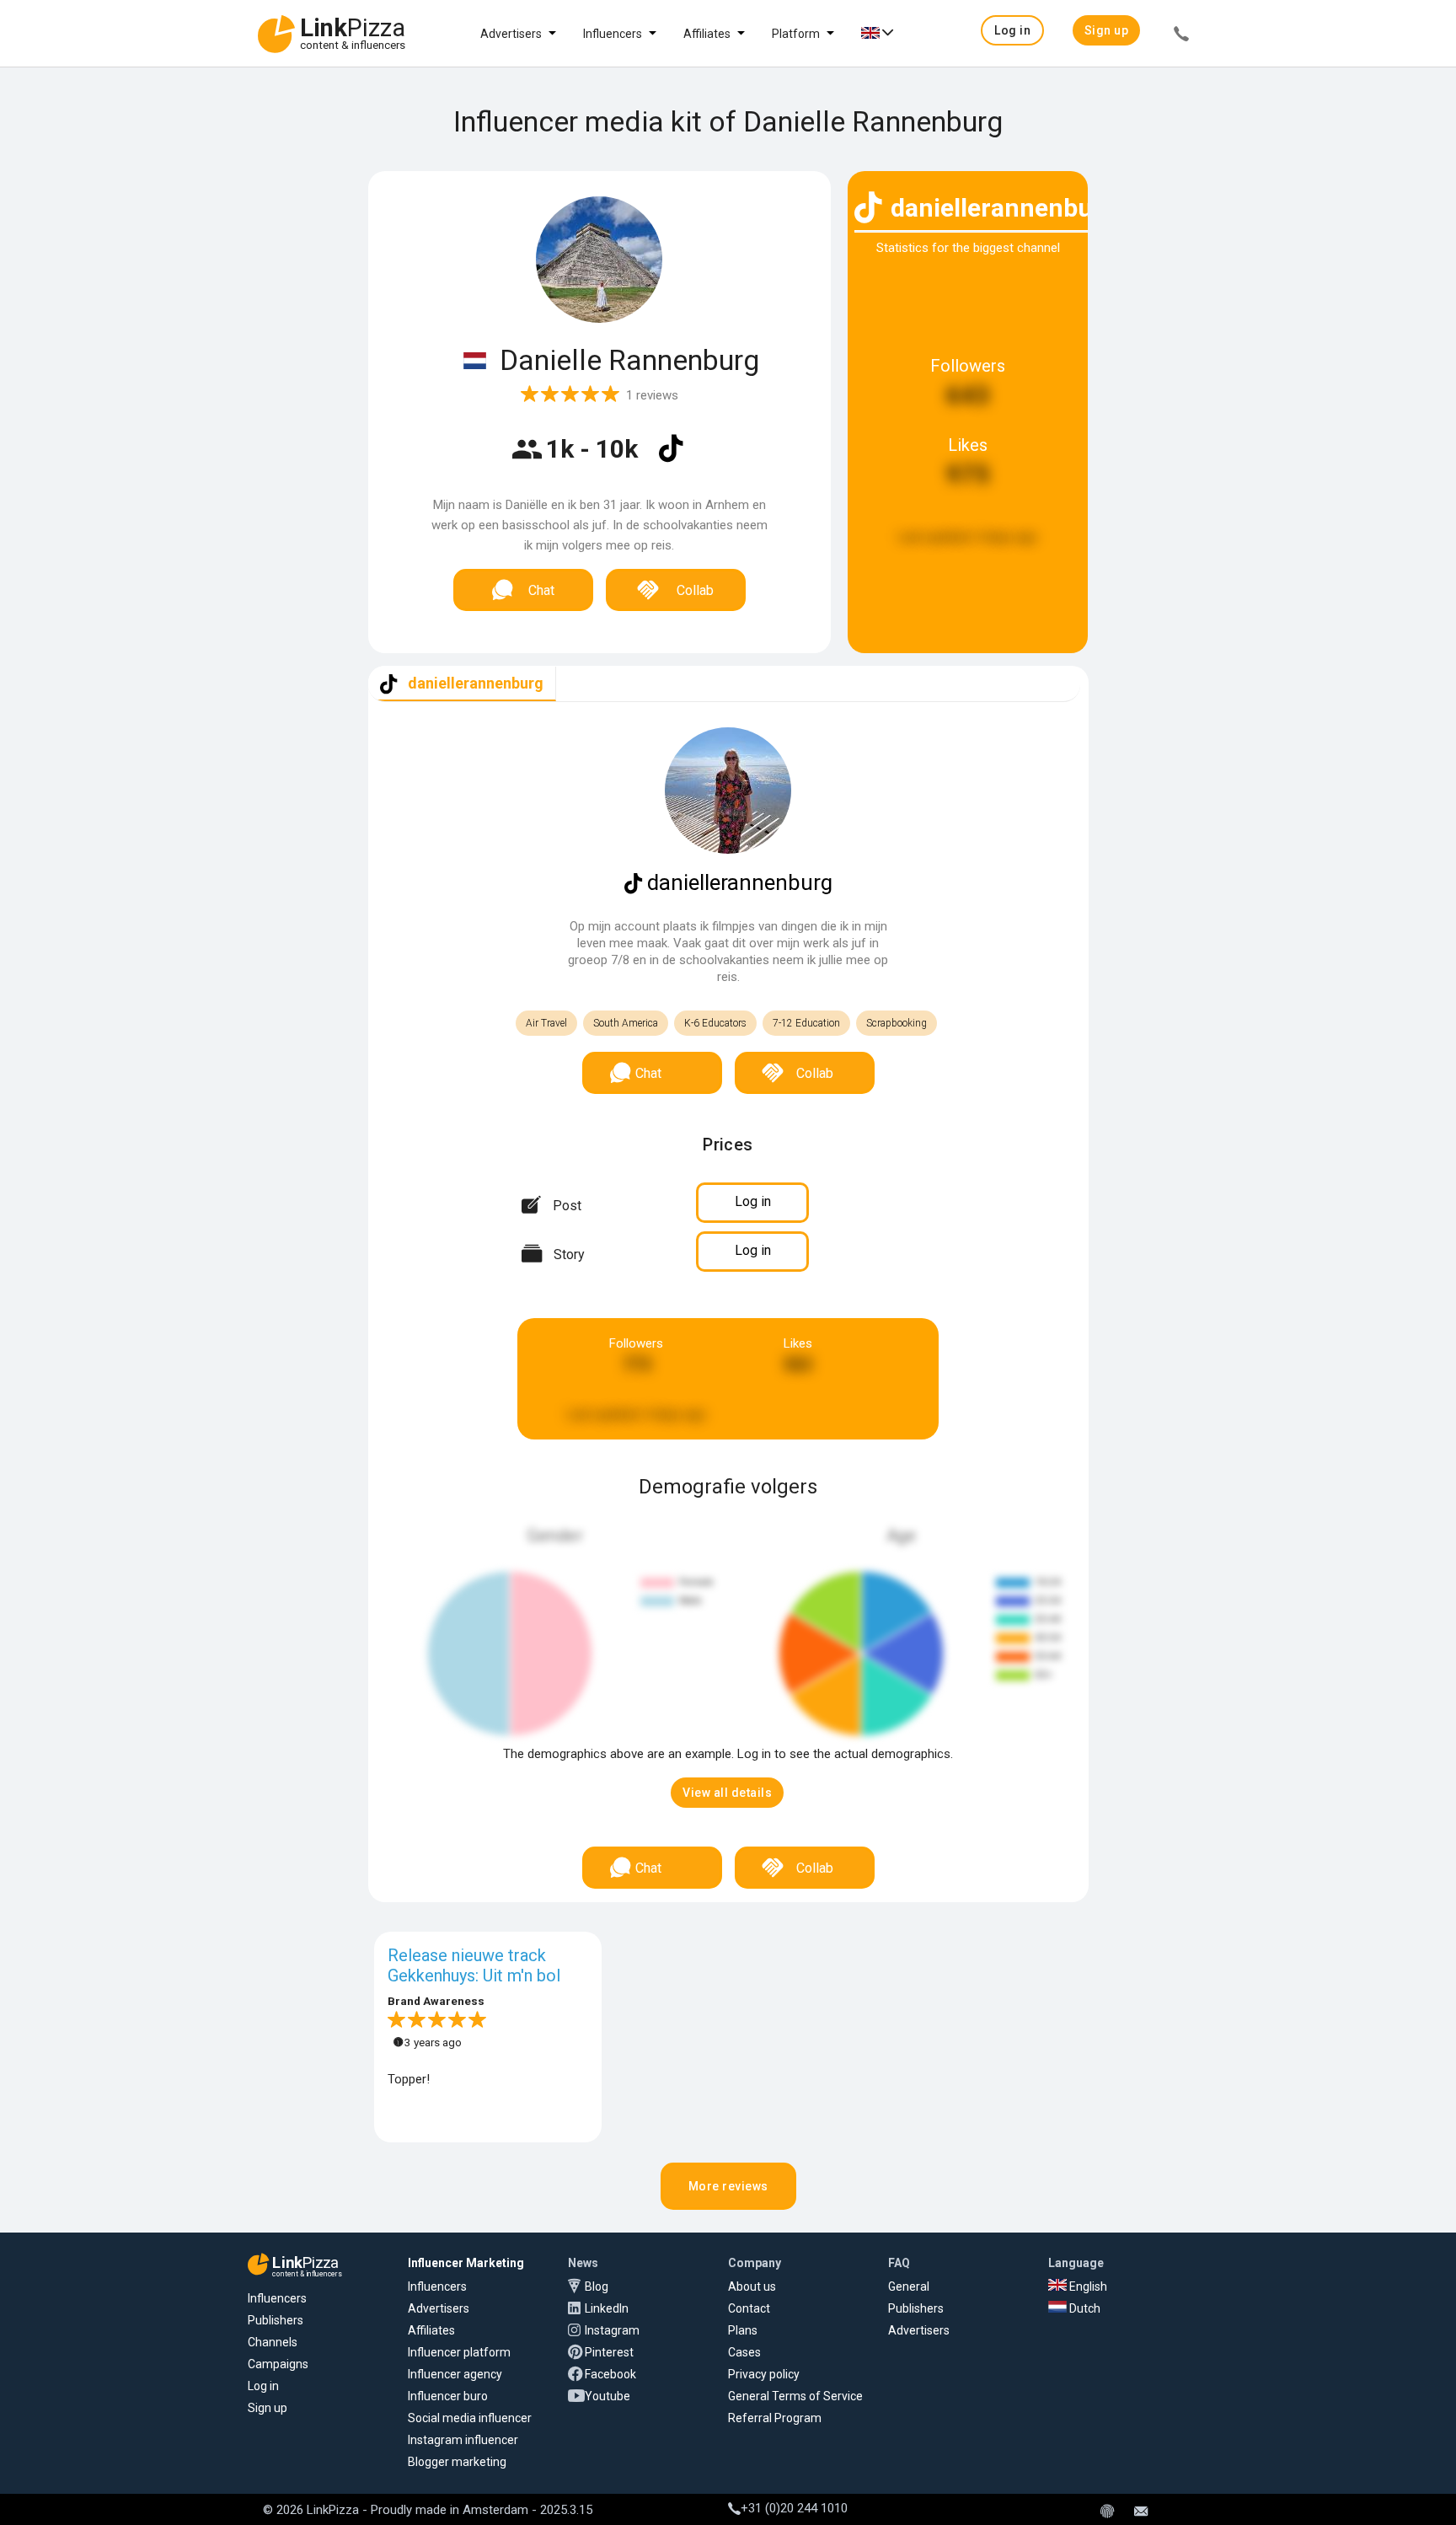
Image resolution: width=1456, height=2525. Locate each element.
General (909, 2286)
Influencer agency (455, 2374)
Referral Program (775, 2418)
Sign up (268, 2408)
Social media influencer (470, 2418)
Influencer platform (459, 2352)
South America (626, 1023)
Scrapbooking (897, 1023)
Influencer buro (448, 2396)
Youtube (608, 2396)
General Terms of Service (795, 2396)
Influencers (613, 34)
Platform (796, 34)
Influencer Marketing (466, 2263)
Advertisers (511, 34)
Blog (597, 2286)
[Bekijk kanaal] (671, 459)
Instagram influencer (463, 2440)
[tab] (462, 684)
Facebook (610, 2374)
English (1087, 2286)
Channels (273, 2342)
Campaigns (278, 2364)
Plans (743, 2330)
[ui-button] (1181, 36)
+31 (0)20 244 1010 (794, 2508)
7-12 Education (806, 1023)
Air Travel (546, 1023)
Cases (744, 2352)
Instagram (612, 2330)
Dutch (1084, 2308)
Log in (263, 2386)
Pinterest (609, 2352)
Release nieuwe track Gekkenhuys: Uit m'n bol (474, 1965)
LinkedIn (607, 2308)
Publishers (276, 2320)
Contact (749, 2308)
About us (752, 2286)
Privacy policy (764, 2374)
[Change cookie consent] (1107, 2512)
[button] (1012, 30)
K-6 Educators (715, 1023)
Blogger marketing (457, 2462)
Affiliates (707, 34)
